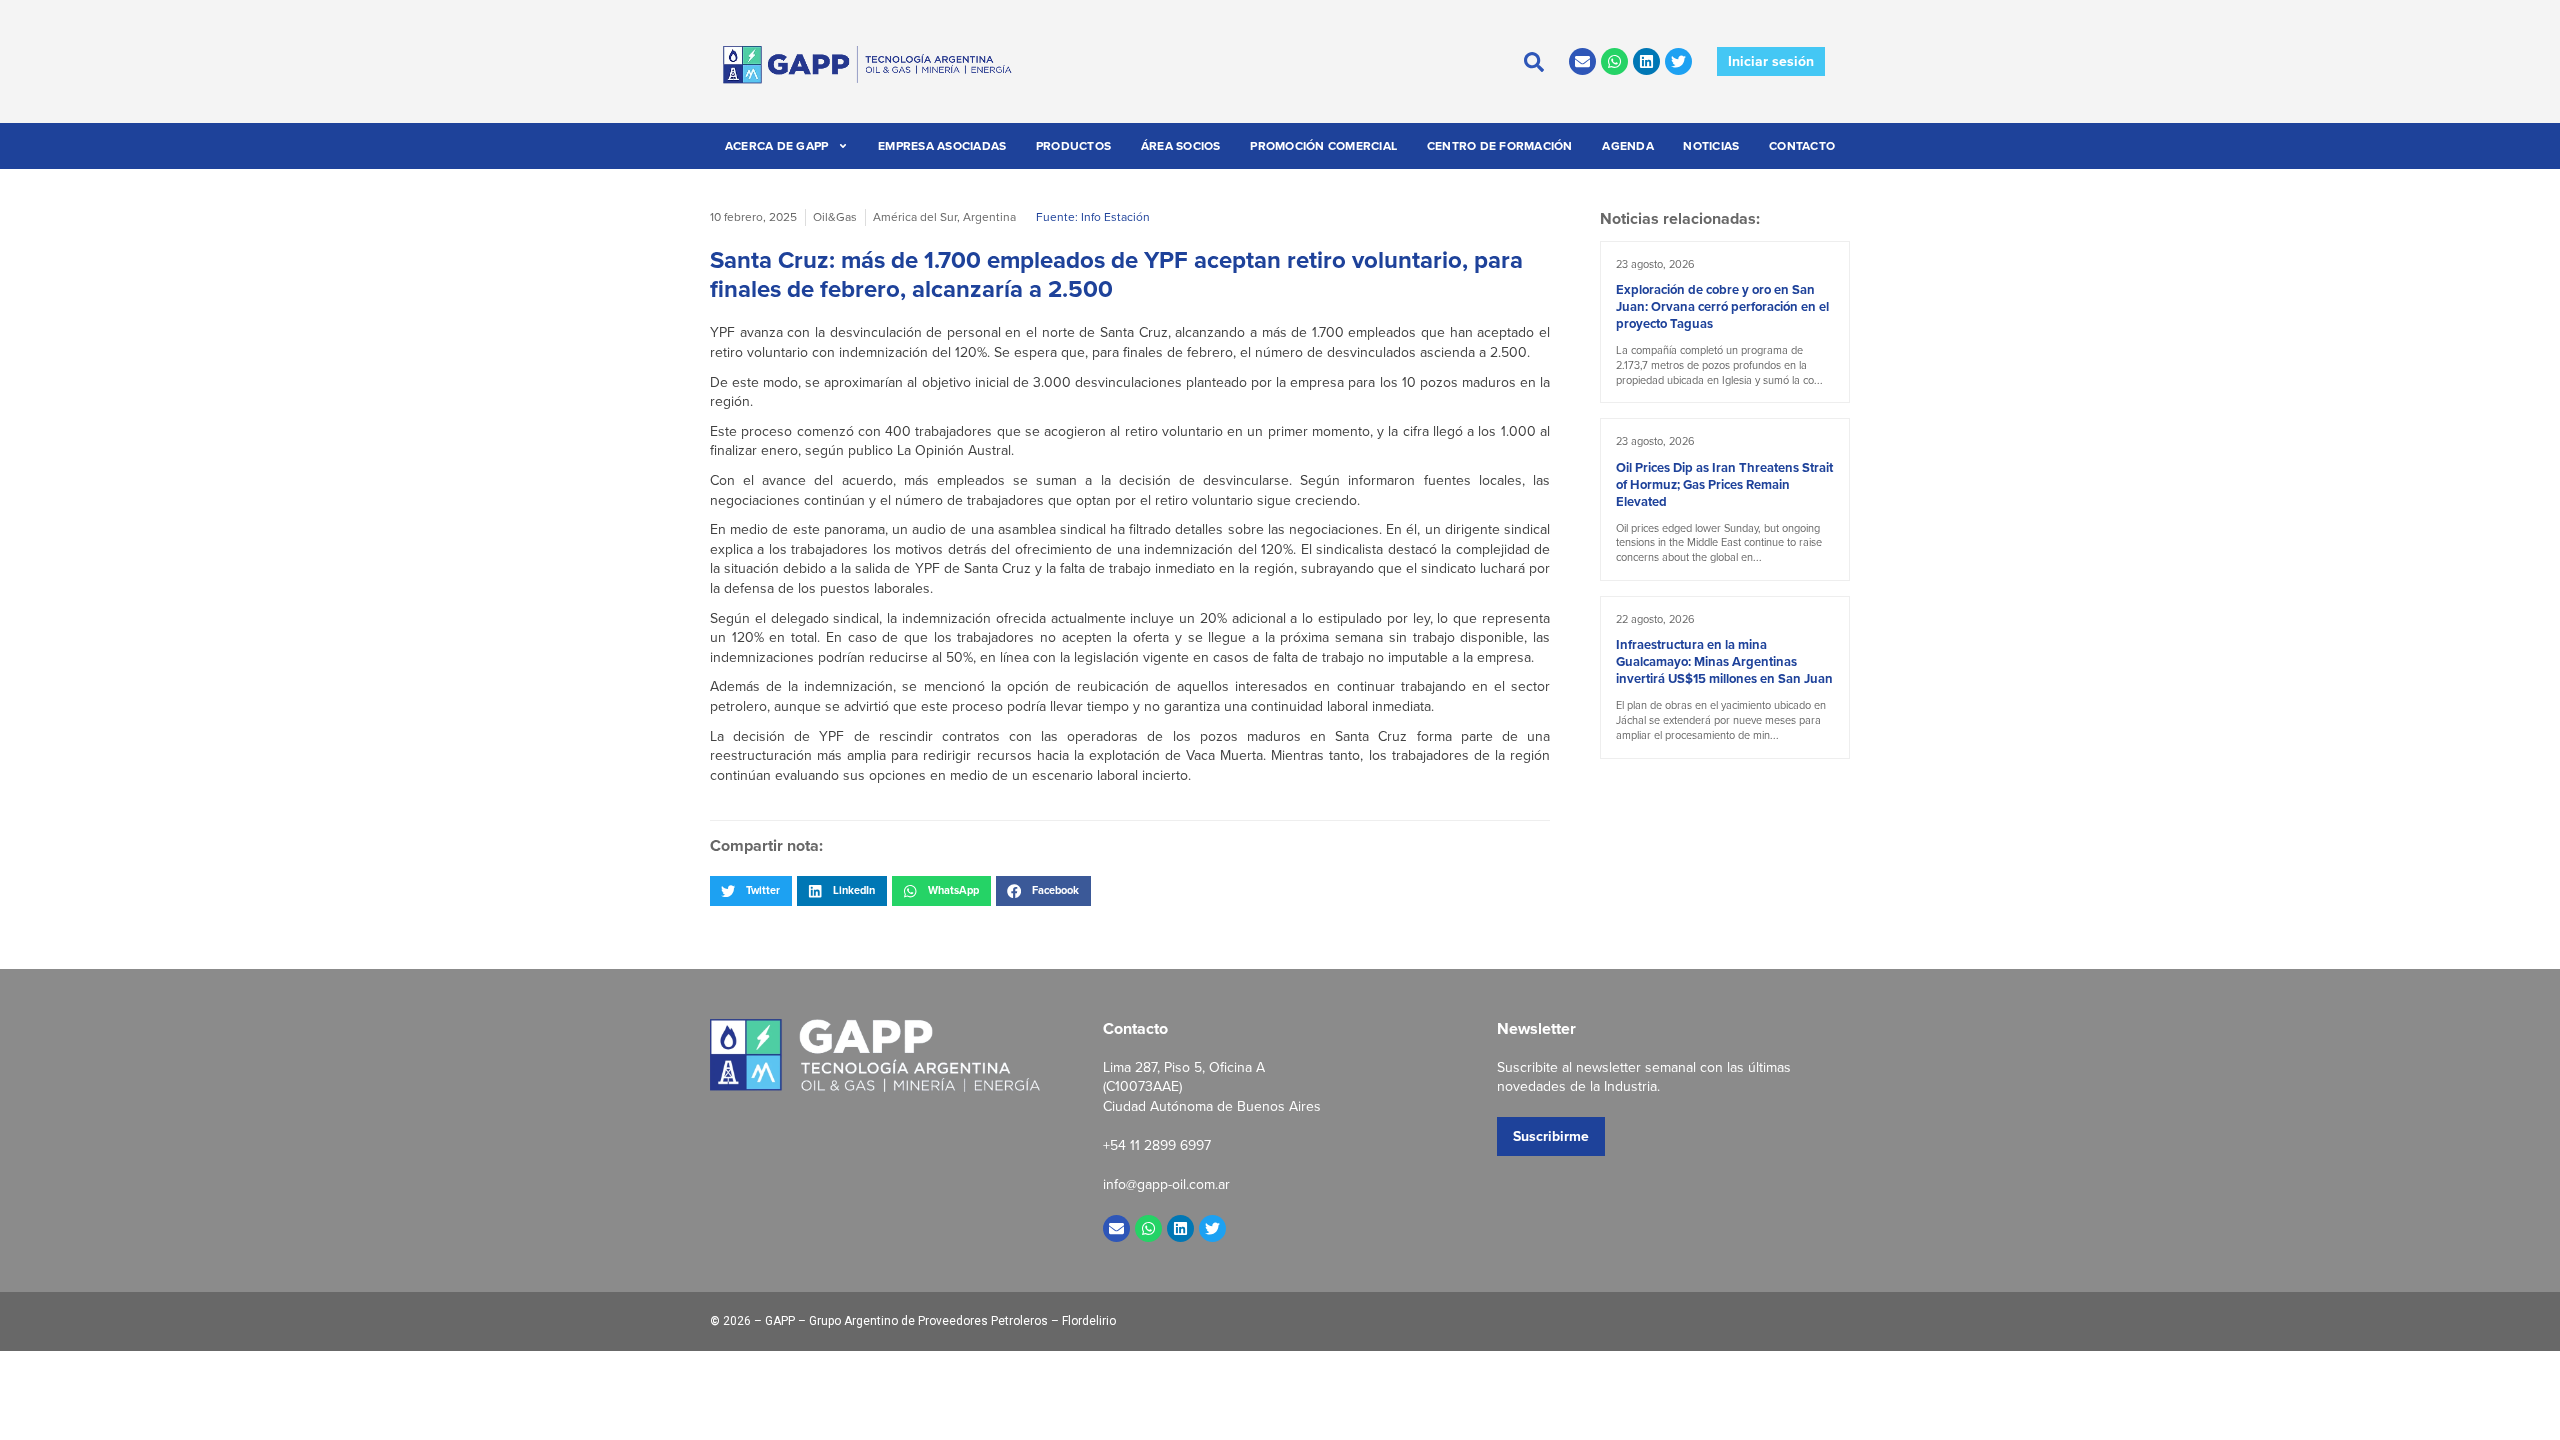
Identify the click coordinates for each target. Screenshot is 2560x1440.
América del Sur (915, 216)
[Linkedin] (1646, 61)
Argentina (989, 216)
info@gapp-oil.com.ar (1166, 1184)
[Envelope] (1582, 61)
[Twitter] (1678, 61)
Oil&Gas (835, 216)
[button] (751, 891)
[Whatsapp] (1614, 61)
